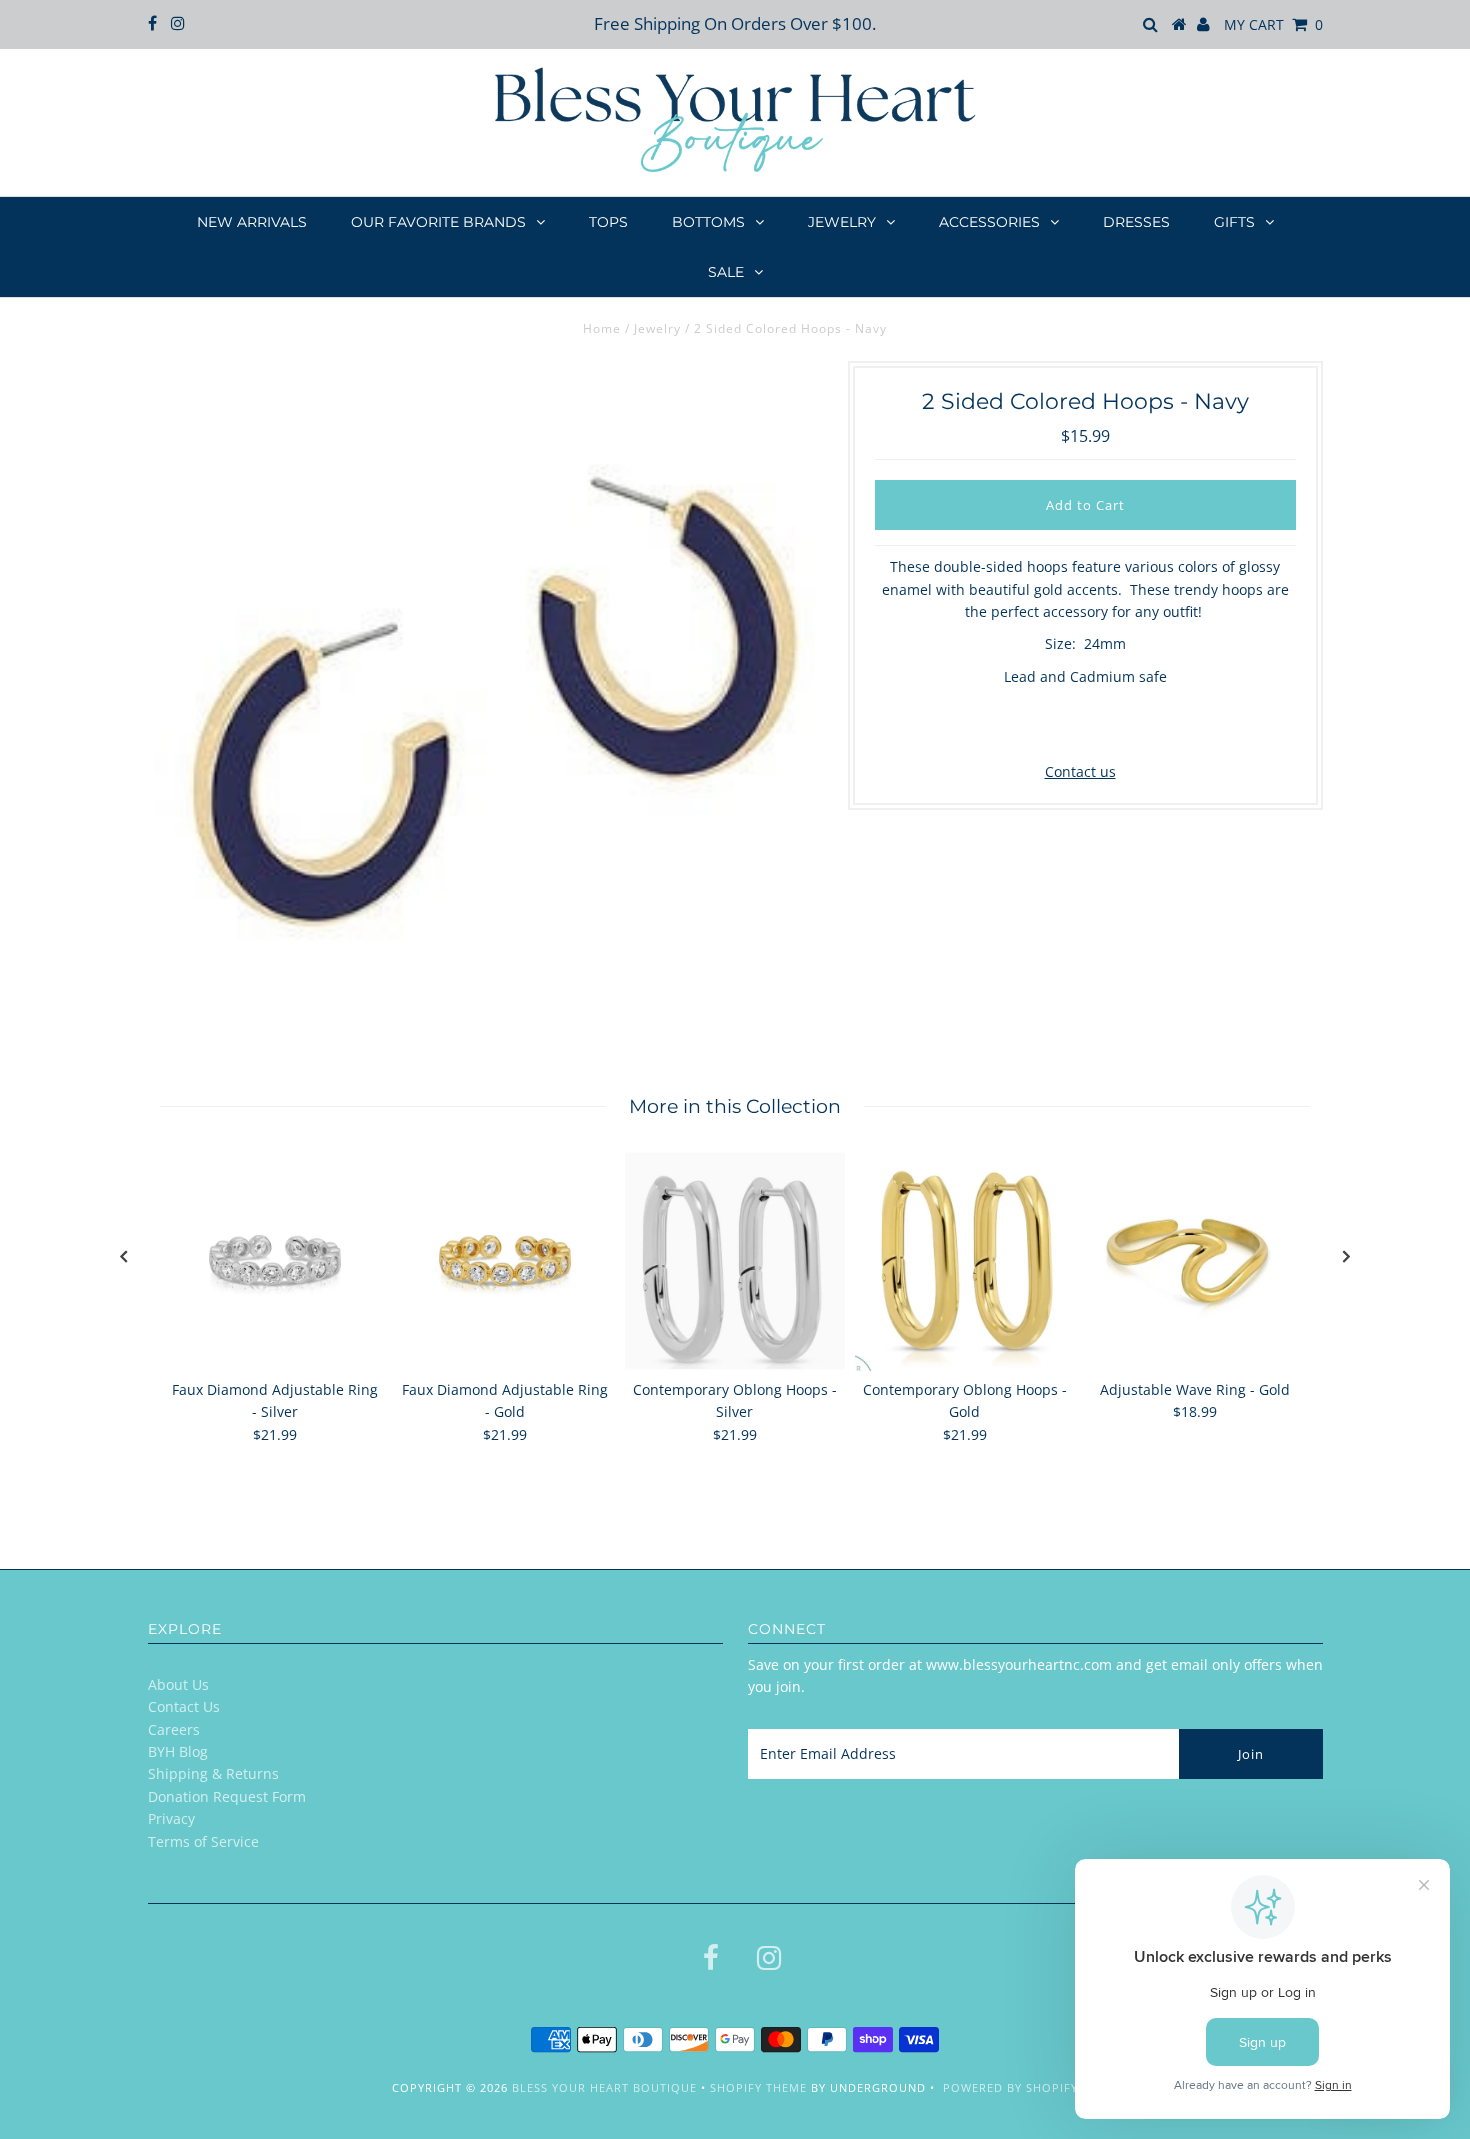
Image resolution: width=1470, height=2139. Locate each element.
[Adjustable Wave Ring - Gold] (1195, 1261)
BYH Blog (178, 1751)
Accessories (989, 222)
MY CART (1273, 24)
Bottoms (708, 222)
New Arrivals (252, 222)
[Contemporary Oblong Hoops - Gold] (965, 1261)
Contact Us (184, 1706)
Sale (726, 272)
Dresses (1136, 222)
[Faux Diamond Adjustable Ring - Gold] (505, 1261)
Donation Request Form (227, 1796)
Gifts (1234, 222)
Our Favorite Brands (438, 222)
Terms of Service (203, 1841)
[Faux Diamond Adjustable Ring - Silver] (275, 1261)
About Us (178, 1684)
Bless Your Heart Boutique (604, 2087)
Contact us (1080, 771)
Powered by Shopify (1010, 2087)
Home (602, 328)
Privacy (171, 1818)
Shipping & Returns (213, 1773)
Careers (174, 1729)
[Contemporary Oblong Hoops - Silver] (735, 1261)
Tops (608, 222)
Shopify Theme (758, 2087)
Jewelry (842, 222)
